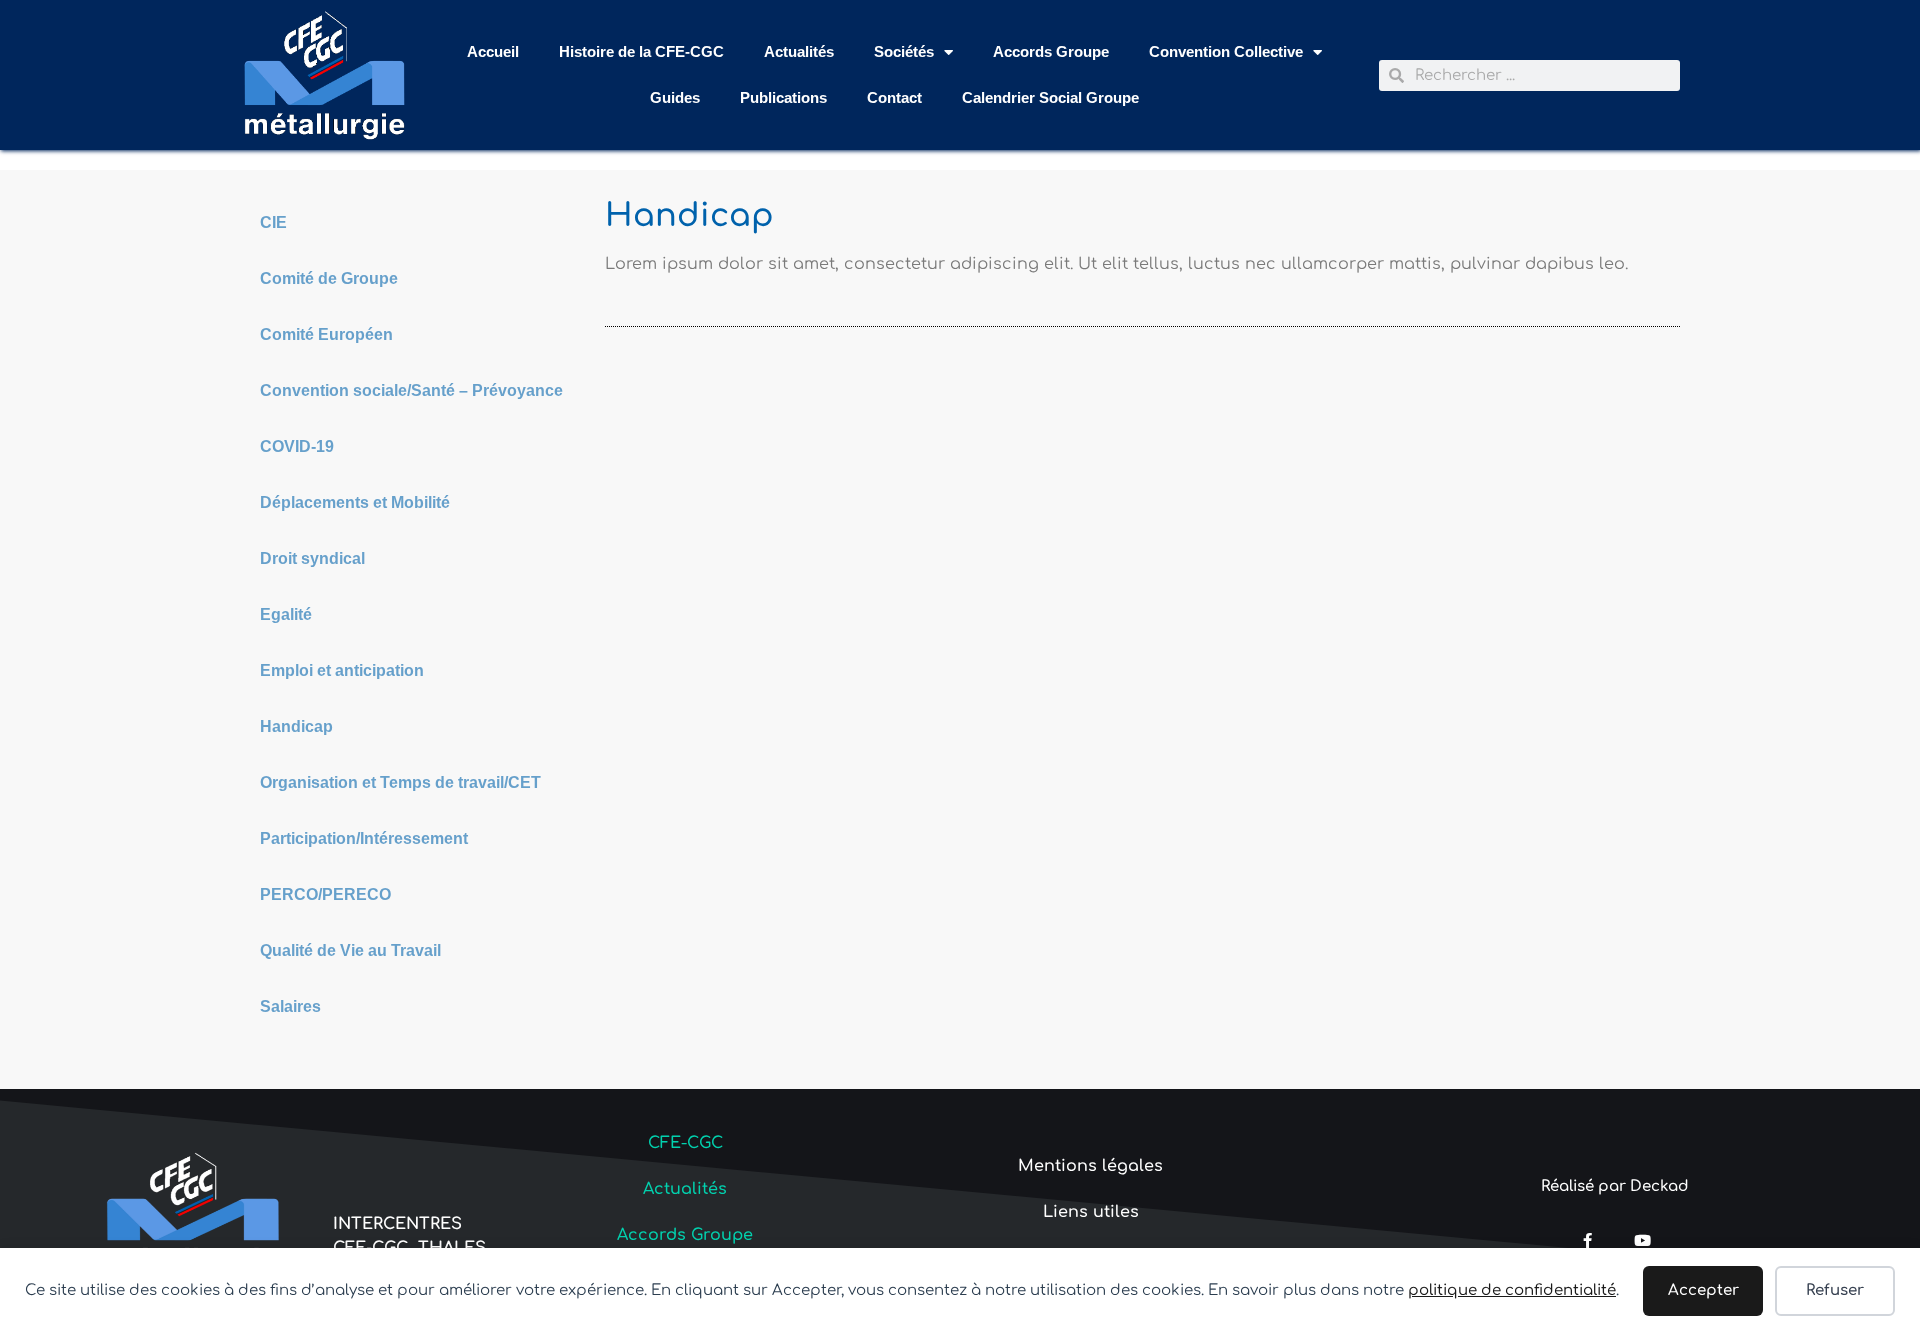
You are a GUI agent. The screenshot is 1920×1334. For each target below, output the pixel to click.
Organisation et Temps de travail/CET (400, 782)
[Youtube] (1642, 1240)
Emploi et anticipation (342, 670)
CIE (273, 222)
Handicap (296, 726)
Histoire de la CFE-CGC (641, 51)
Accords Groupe (1051, 51)
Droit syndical (312, 558)
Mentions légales (1090, 1166)
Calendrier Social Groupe (1050, 97)
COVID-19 (297, 446)
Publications (783, 97)
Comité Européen (326, 334)
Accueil (493, 51)
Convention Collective (1226, 51)
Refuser (1835, 1290)
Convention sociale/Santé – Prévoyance (411, 390)
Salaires (290, 1006)
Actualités (799, 51)
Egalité (286, 614)
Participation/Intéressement (364, 838)
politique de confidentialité (1512, 1290)
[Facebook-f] (1587, 1240)
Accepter (1703, 1290)
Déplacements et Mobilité (355, 502)
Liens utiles (1091, 1212)
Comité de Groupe (329, 278)
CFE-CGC (685, 1143)
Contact (894, 97)
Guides (675, 97)
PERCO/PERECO (325, 894)
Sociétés (904, 51)
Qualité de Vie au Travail (350, 950)
